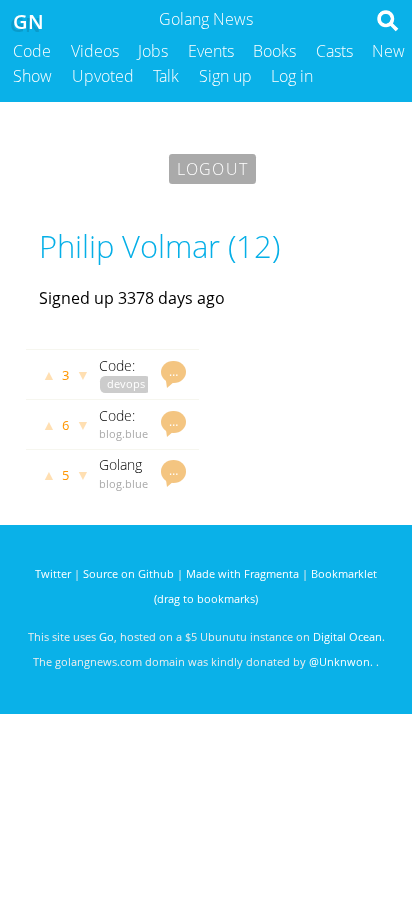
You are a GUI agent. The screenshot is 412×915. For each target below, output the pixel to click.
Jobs (153, 51)
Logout (213, 169)
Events (211, 51)
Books (274, 51)
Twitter (53, 573)
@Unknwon (339, 661)
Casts (334, 51)
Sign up (225, 76)
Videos (95, 51)
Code (32, 51)
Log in (292, 76)
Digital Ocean (347, 636)
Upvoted (103, 76)
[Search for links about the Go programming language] (391, 26)
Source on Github (128, 573)
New (388, 51)
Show (32, 76)
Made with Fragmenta (242, 573)
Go (106, 636)
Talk (166, 76)
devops (126, 383)
